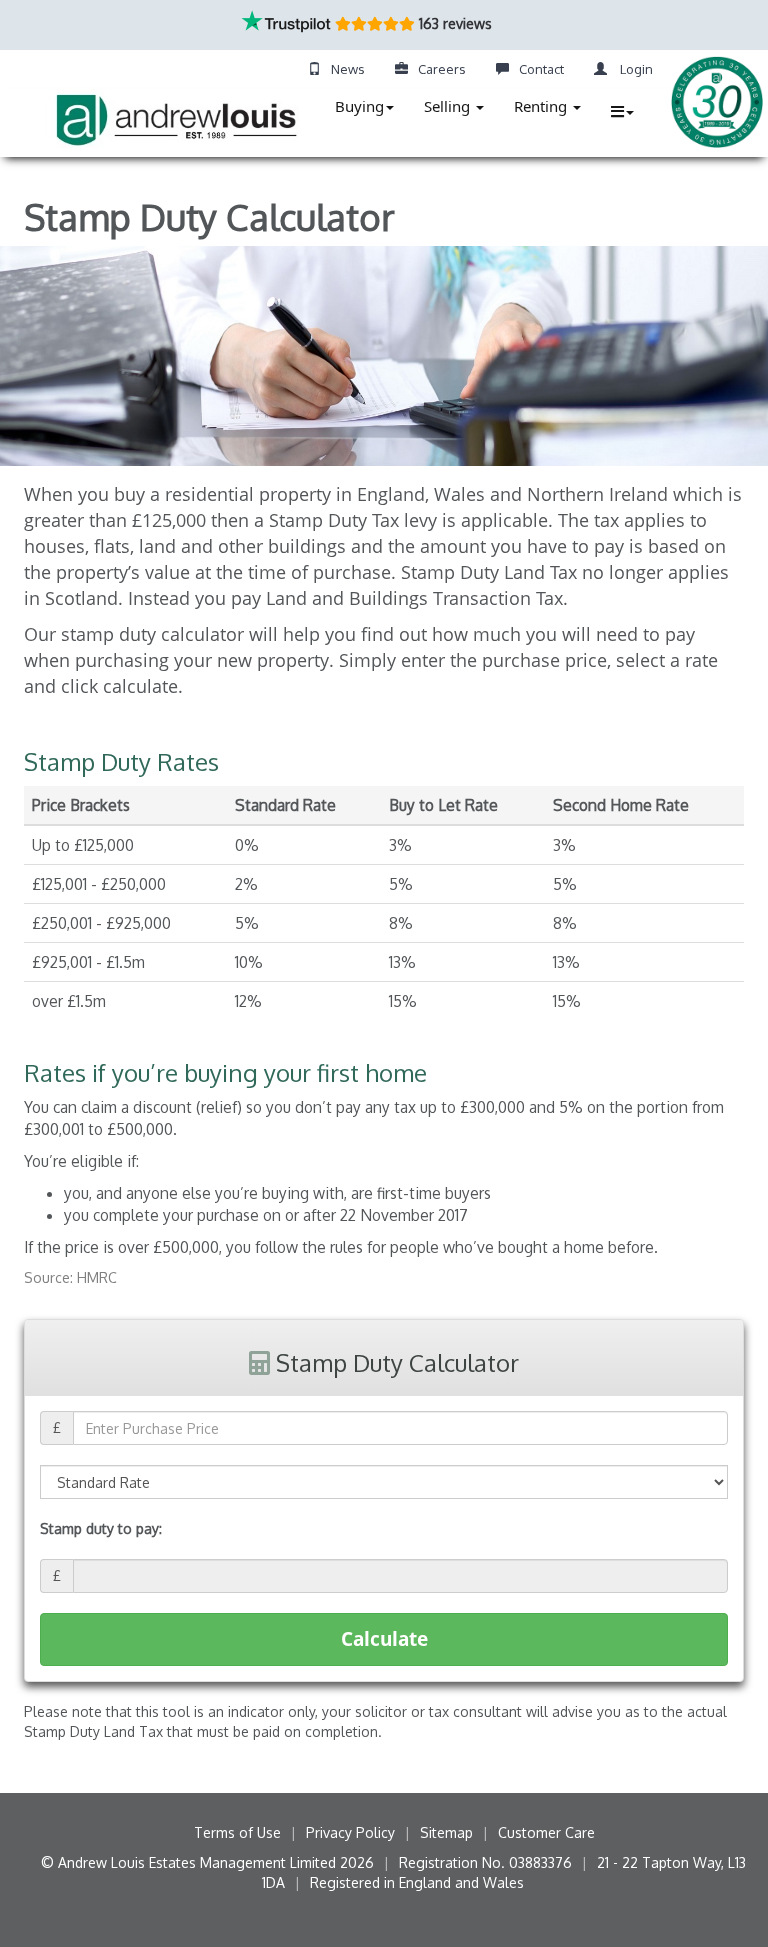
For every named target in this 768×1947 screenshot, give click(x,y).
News (348, 69)
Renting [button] (542, 106)
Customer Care (546, 1832)
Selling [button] (449, 106)
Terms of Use (237, 1832)
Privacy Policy (350, 1832)
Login (635, 69)
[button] (622, 111)
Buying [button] (359, 106)
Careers (442, 69)
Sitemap (446, 1832)
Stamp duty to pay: (101, 1528)
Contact (541, 69)
